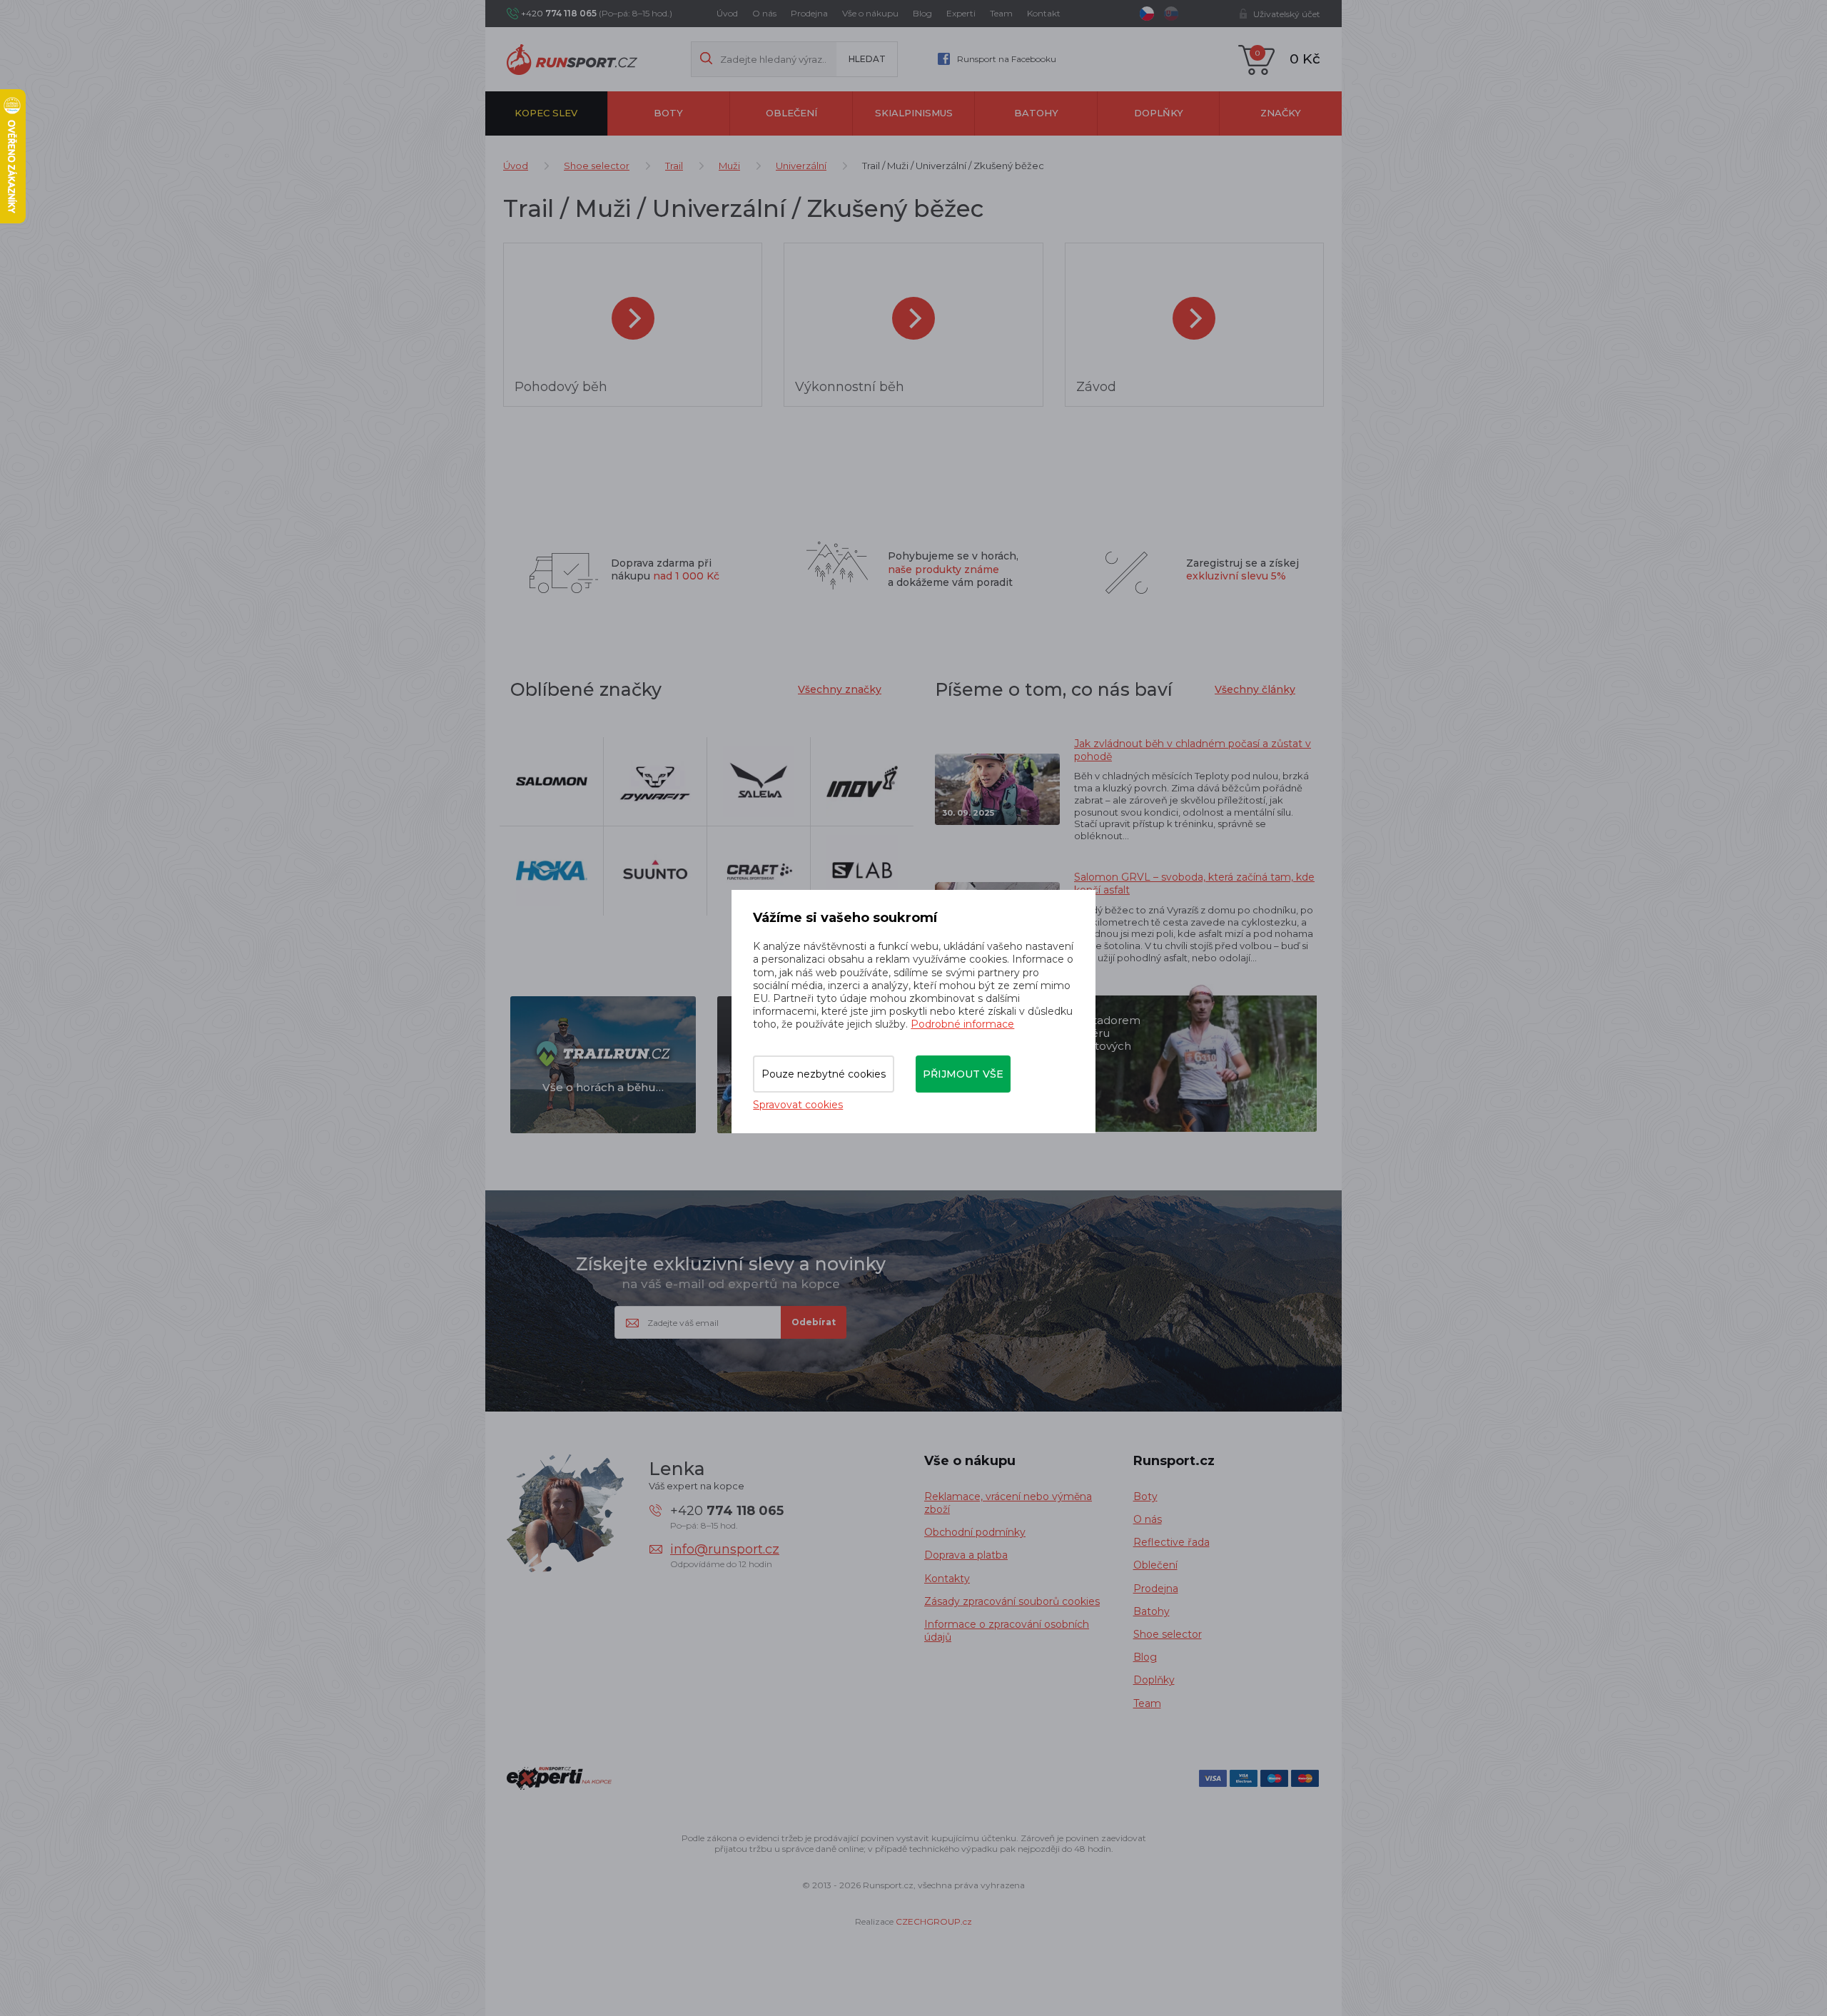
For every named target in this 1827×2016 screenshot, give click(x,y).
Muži (729, 166)
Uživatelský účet (1287, 14)
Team (1001, 13)
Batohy (1036, 113)
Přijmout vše (963, 1074)
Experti (961, 13)
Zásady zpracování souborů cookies (1012, 1601)
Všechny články (1255, 689)
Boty (668, 113)
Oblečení (791, 113)
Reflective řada (1171, 1542)
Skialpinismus (914, 113)
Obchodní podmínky (975, 1532)
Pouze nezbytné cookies (824, 1074)
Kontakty (947, 1579)
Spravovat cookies (798, 1105)
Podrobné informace (962, 1024)
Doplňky (1159, 113)
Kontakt (1044, 13)
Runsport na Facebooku (1007, 59)
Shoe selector (597, 166)
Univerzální (801, 166)
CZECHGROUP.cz (934, 1921)
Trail (674, 166)
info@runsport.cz (725, 1549)
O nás (764, 13)
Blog (922, 13)
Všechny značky (840, 689)
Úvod (727, 13)
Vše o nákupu (870, 13)
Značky (1281, 113)
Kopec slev (546, 113)
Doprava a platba (966, 1555)
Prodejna (809, 13)
